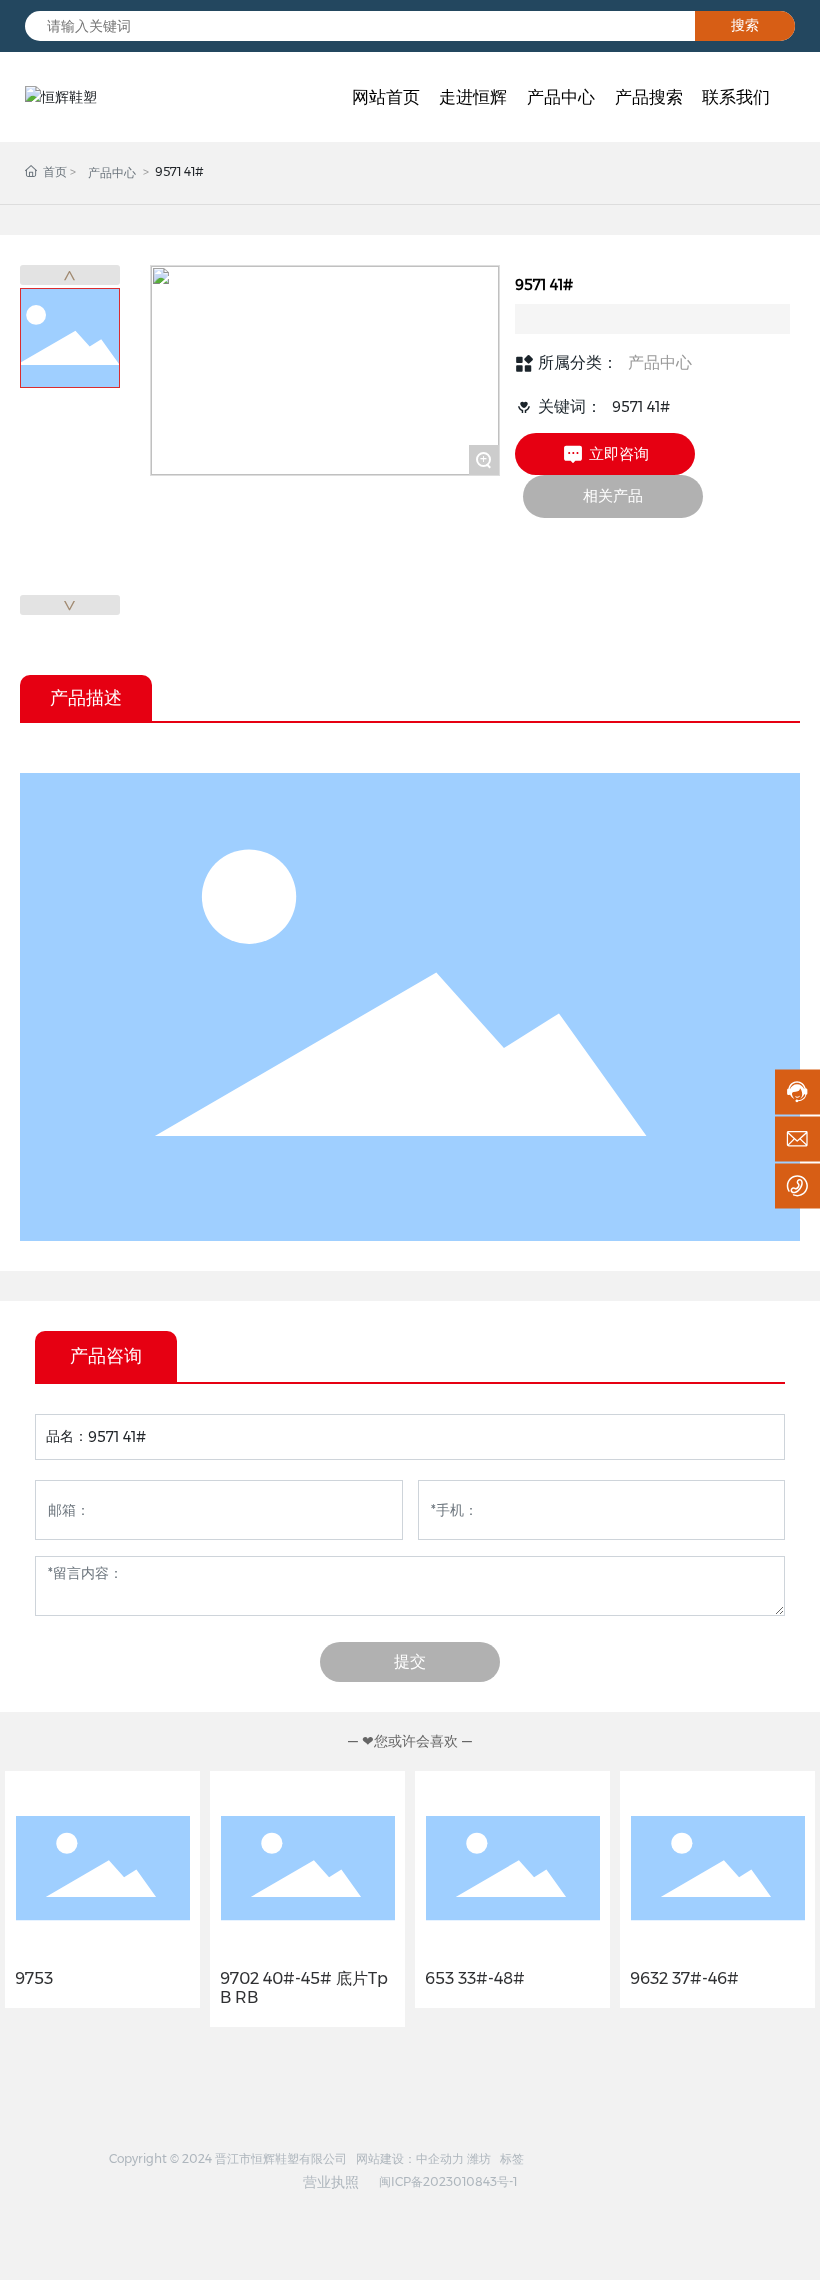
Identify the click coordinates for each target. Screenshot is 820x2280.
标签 (512, 2158)
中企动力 (440, 2158)
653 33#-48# (475, 1978)
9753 (34, 1978)
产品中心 (112, 172)
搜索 (745, 25)
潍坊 (479, 2158)
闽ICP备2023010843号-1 (448, 2181)
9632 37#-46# (684, 1978)
